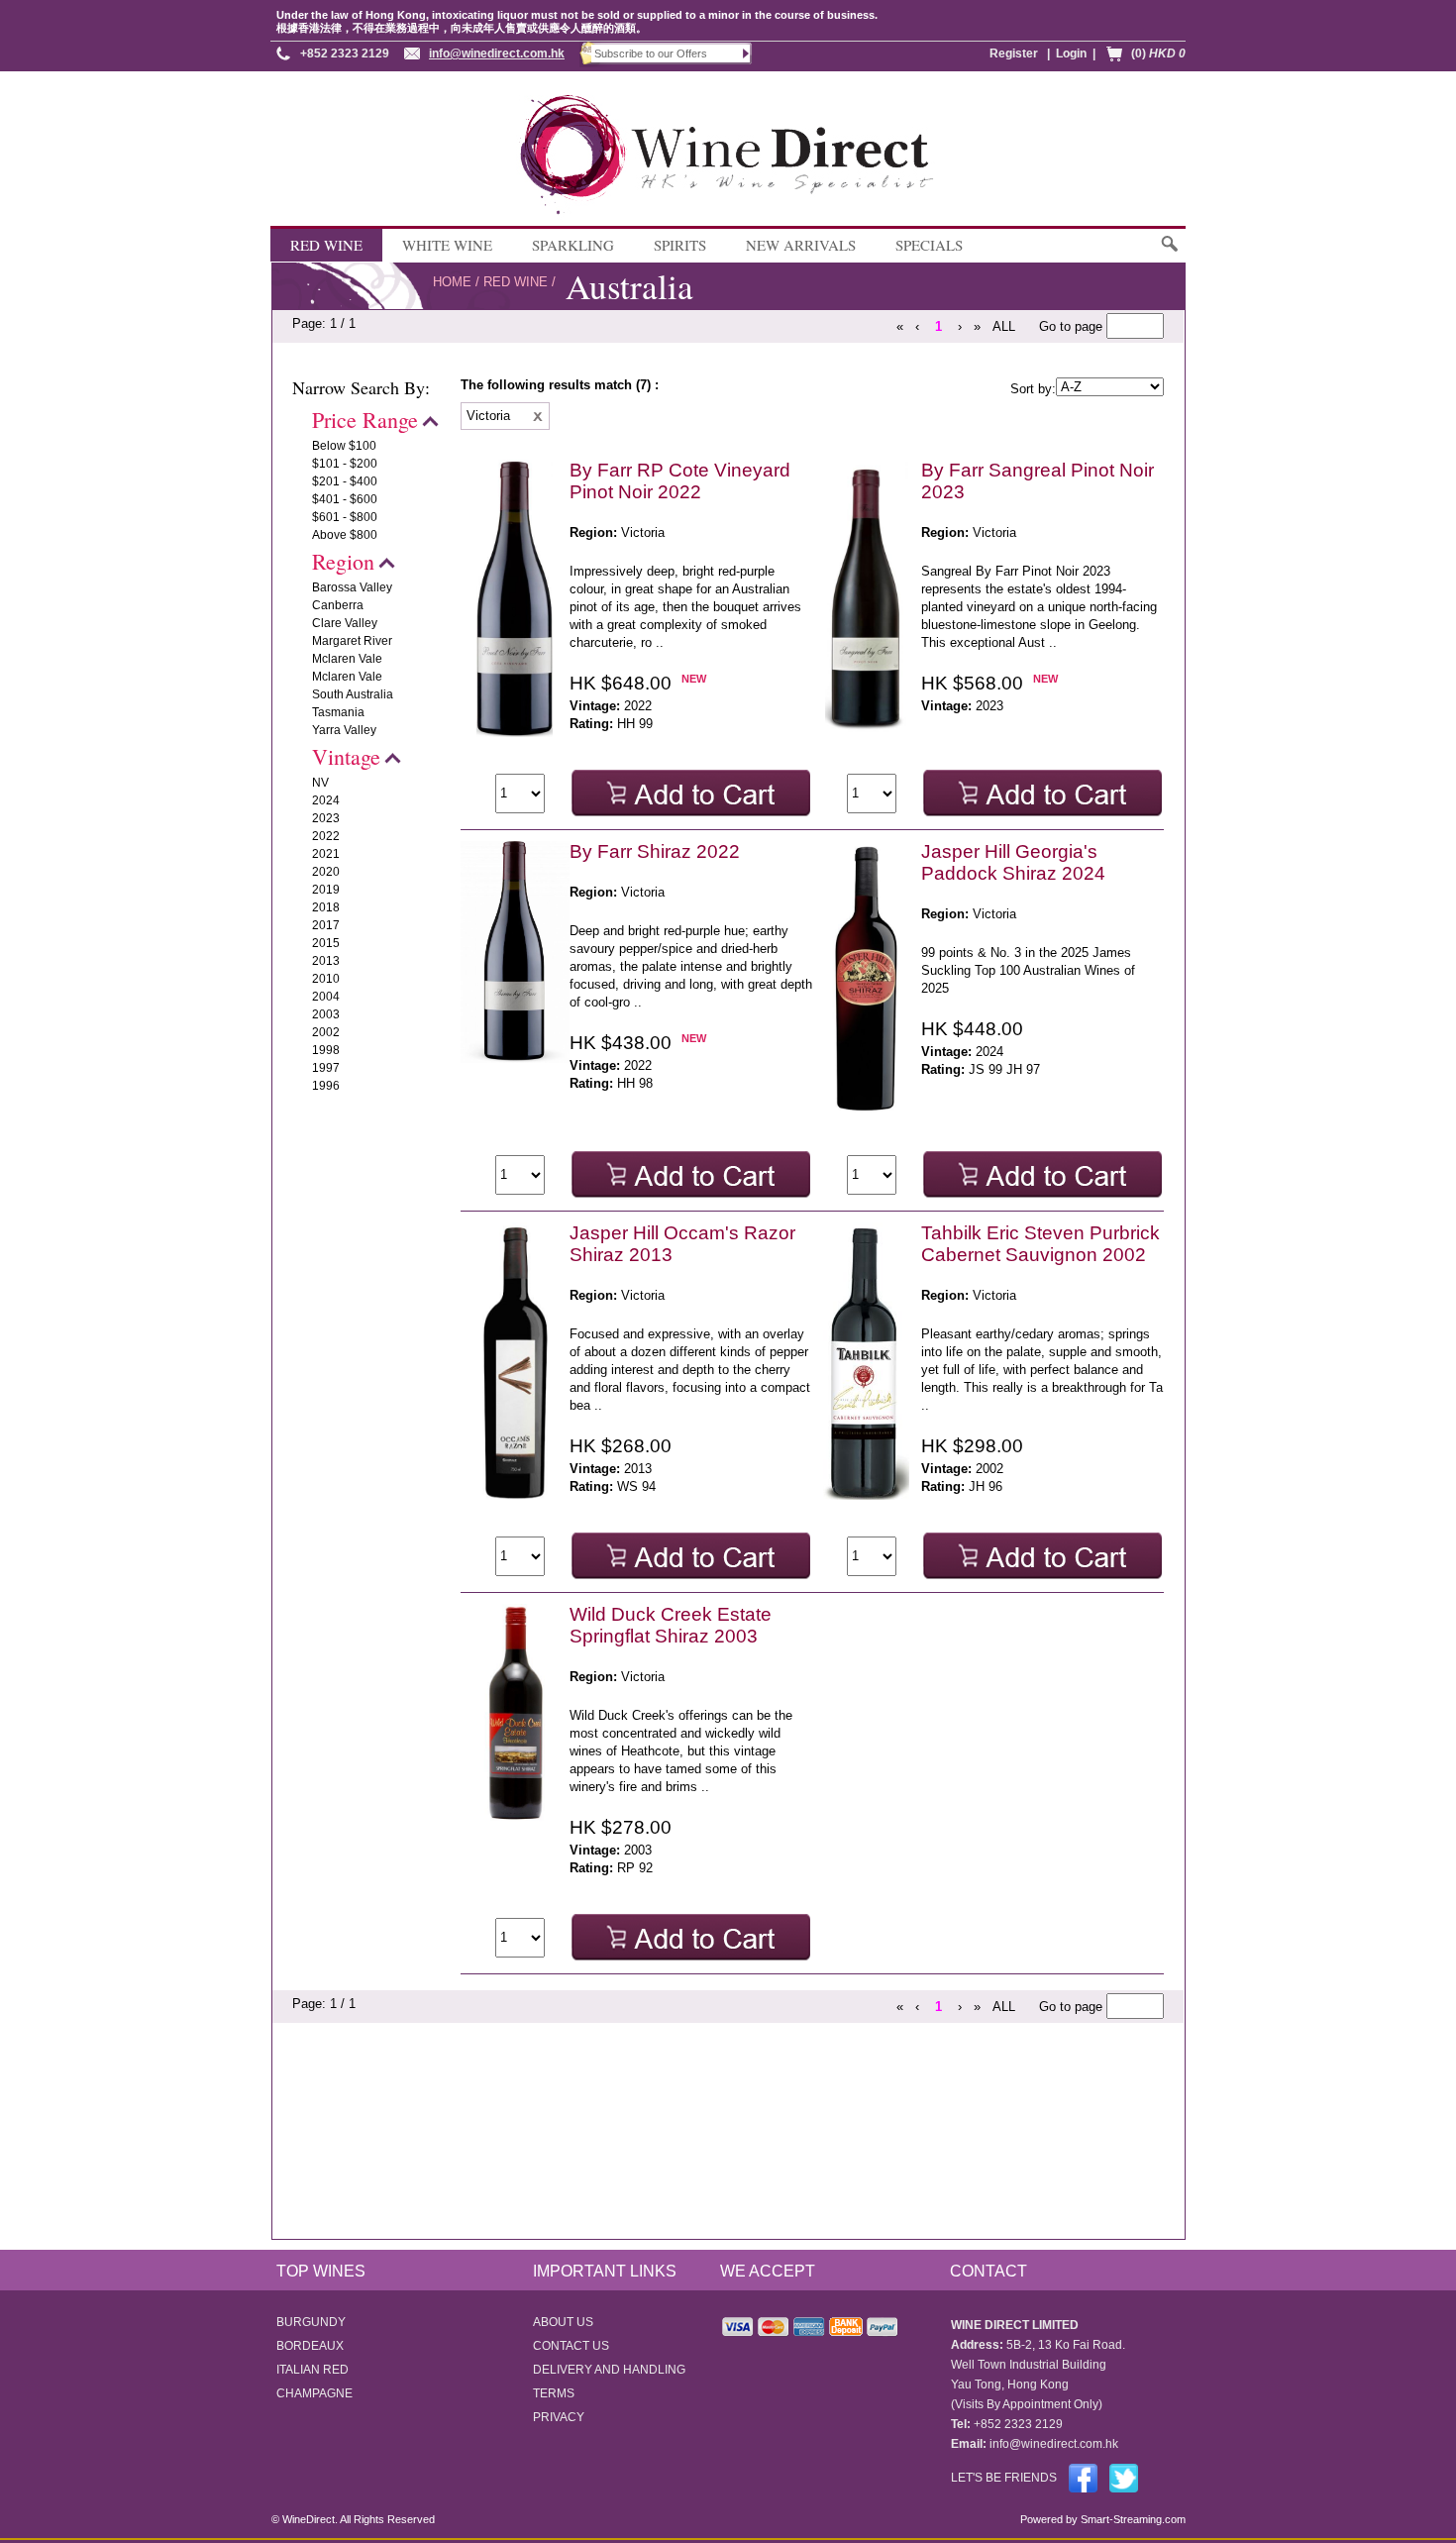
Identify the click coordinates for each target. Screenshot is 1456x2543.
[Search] (1168, 253)
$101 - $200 (345, 464)
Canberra (338, 605)
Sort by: (1033, 389)
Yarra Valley (344, 730)
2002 (326, 1032)
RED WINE (326, 245)
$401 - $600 (345, 499)
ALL (1004, 326)
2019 (326, 890)
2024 (326, 800)
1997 (326, 1068)
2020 (326, 872)
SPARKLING (573, 245)
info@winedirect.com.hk (497, 53)
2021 (326, 854)
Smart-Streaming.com (1132, 2519)
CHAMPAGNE (314, 2393)
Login (1071, 53)
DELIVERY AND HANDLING (609, 2370)
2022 (326, 836)
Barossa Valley (352, 587)
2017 (326, 925)
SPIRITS (680, 245)
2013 (326, 961)
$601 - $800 (345, 517)
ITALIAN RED (312, 2370)
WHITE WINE (447, 245)
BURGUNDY (311, 2322)
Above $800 (345, 535)
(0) (1158, 53)
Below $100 (344, 446)
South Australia (353, 694)
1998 (326, 1050)
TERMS (554, 2393)
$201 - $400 (345, 481)
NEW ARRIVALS (801, 245)
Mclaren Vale (347, 659)
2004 (326, 997)
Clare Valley (345, 623)
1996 (326, 1086)
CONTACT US (571, 2346)
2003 (326, 1014)
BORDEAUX (310, 2346)
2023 (326, 818)
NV (320, 783)
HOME (452, 282)
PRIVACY (559, 2417)
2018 (326, 907)
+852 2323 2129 (345, 53)
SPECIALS (929, 245)
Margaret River (352, 641)
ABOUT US (563, 2322)
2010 (326, 979)
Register (1014, 53)
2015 (326, 943)
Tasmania (338, 712)
